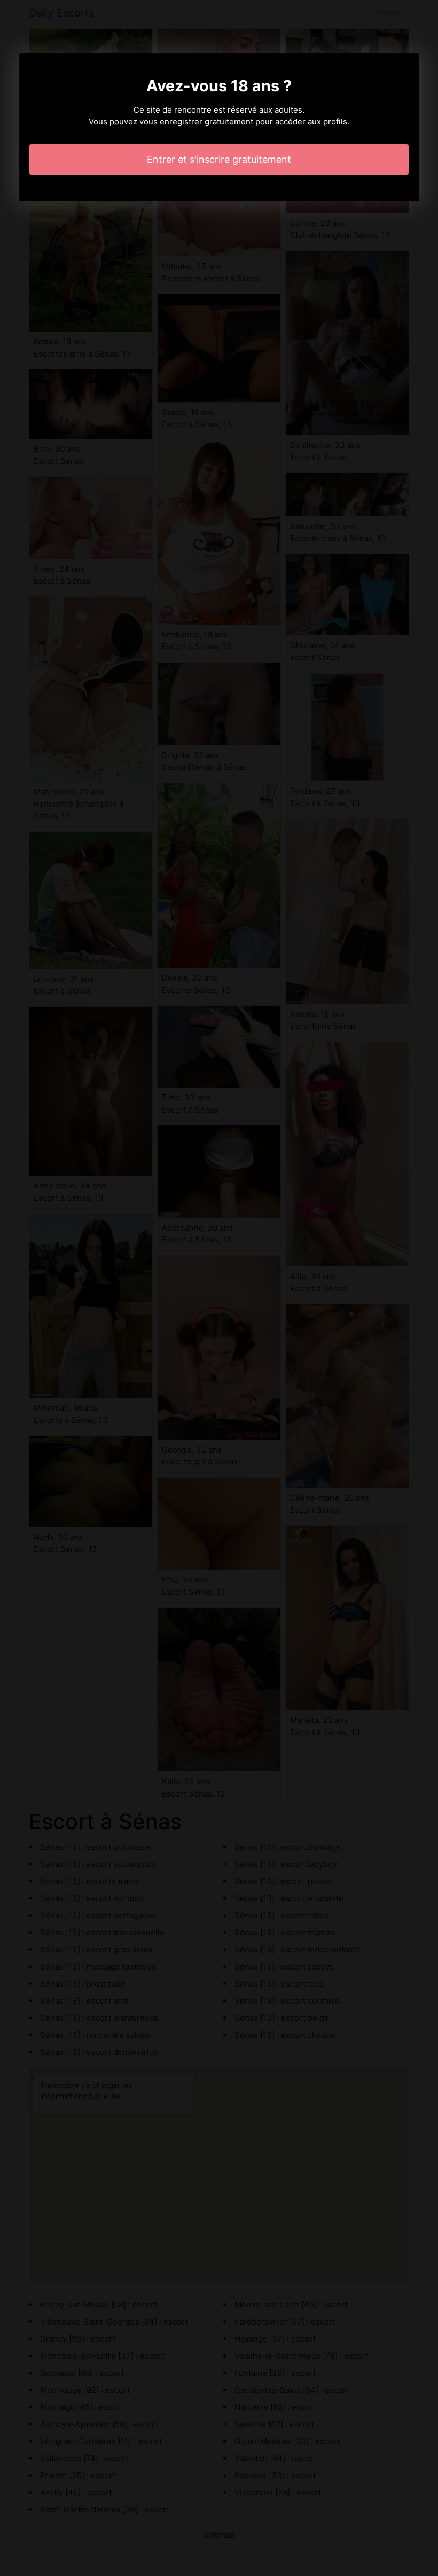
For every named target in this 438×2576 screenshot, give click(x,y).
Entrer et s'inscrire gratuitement (219, 159)
